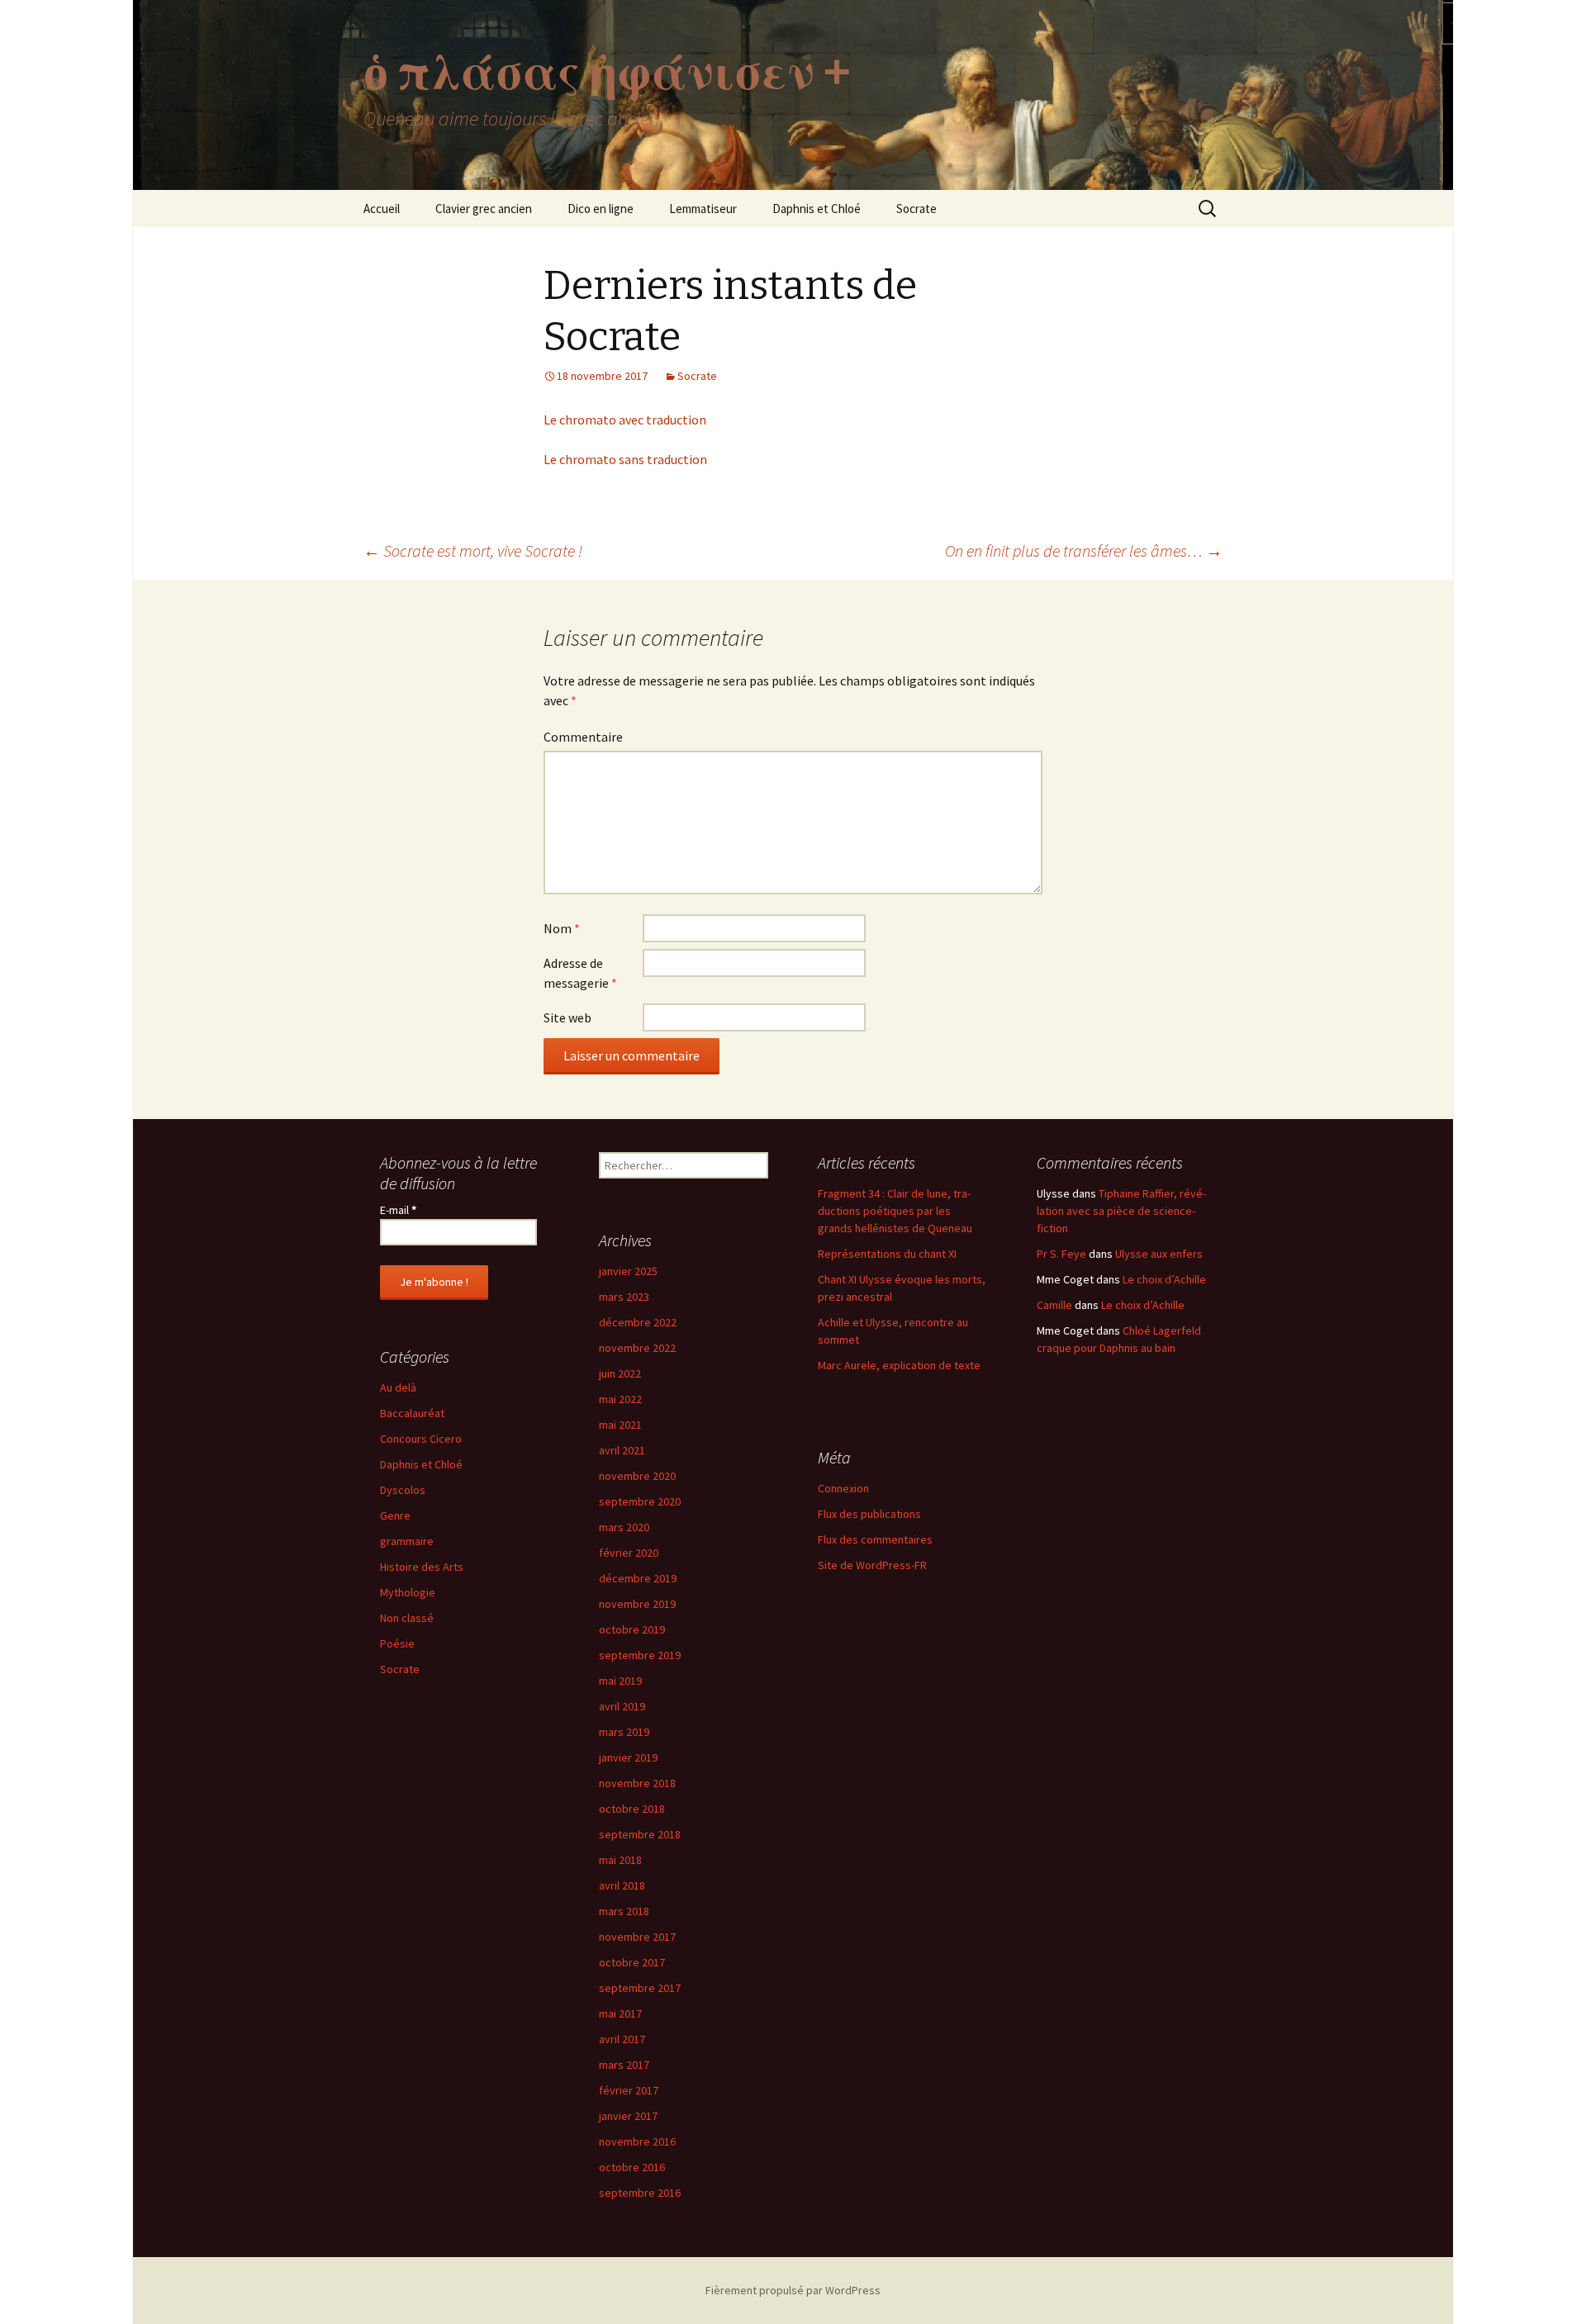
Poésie (397, 1643)
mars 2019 (624, 1732)
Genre (395, 1515)
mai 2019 (620, 1681)
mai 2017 (620, 2013)
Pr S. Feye (1061, 1254)
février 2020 (629, 1553)
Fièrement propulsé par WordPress (793, 2290)
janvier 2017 (628, 2116)
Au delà (398, 1387)
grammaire (407, 1541)
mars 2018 (624, 1911)
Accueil (382, 209)
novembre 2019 (637, 1604)
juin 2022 (620, 1373)
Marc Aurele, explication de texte (899, 1365)
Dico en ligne (601, 209)
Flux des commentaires (875, 1539)
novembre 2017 (637, 1937)
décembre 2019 (638, 1578)
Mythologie (408, 1592)
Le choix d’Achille (1164, 1279)
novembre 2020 (637, 1476)
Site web (567, 1017)
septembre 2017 (640, 1988)
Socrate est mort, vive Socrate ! (473, 550)
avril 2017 (622, 2039)
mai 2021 (620, 1425)
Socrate (916, 209)
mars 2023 (624, 1297)
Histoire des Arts (422, 1567)
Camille (1054, 1305)
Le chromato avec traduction (625, 420)
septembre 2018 (640, 1834)
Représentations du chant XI (887, 1254)
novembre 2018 (637, 1783)
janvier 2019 (628, 1757)
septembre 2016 (640, 2193)
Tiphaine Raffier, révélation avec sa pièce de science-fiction (1121, 1211)
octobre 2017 (632, 1962)
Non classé (407, 1618)
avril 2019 (622, 1706)
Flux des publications (869, 1514)
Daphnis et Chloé (817, 209)
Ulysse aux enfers (1159, 1254)
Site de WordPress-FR (872, 1565)
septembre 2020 (640, 1501)
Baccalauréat (412, 1413)
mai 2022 (620, 1399)
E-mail (398, 1210)
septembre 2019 (640, 1655)
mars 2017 (624, 2065)
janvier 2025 (628, 1271)
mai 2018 (620, 1860)
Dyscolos (403, 1490)
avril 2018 (622, 1885)
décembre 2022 (638, 1322)
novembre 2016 (637, 2141)
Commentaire (583, 737)
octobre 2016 (632, 2167)
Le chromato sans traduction (625, 459)
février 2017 (629, 2090)
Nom (562, 928)
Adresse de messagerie (580, 973)
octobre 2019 (632, 1629)
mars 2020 (624, 1527)
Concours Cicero (421, 1439)
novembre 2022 (637, 1348)
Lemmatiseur (703, 209)
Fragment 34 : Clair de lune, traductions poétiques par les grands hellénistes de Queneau (895, 1211)
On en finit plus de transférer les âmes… (1084, 550)
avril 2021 (622, 1450)
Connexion (843, 1488)
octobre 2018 (632, 1809)
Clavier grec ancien (484, 209)
